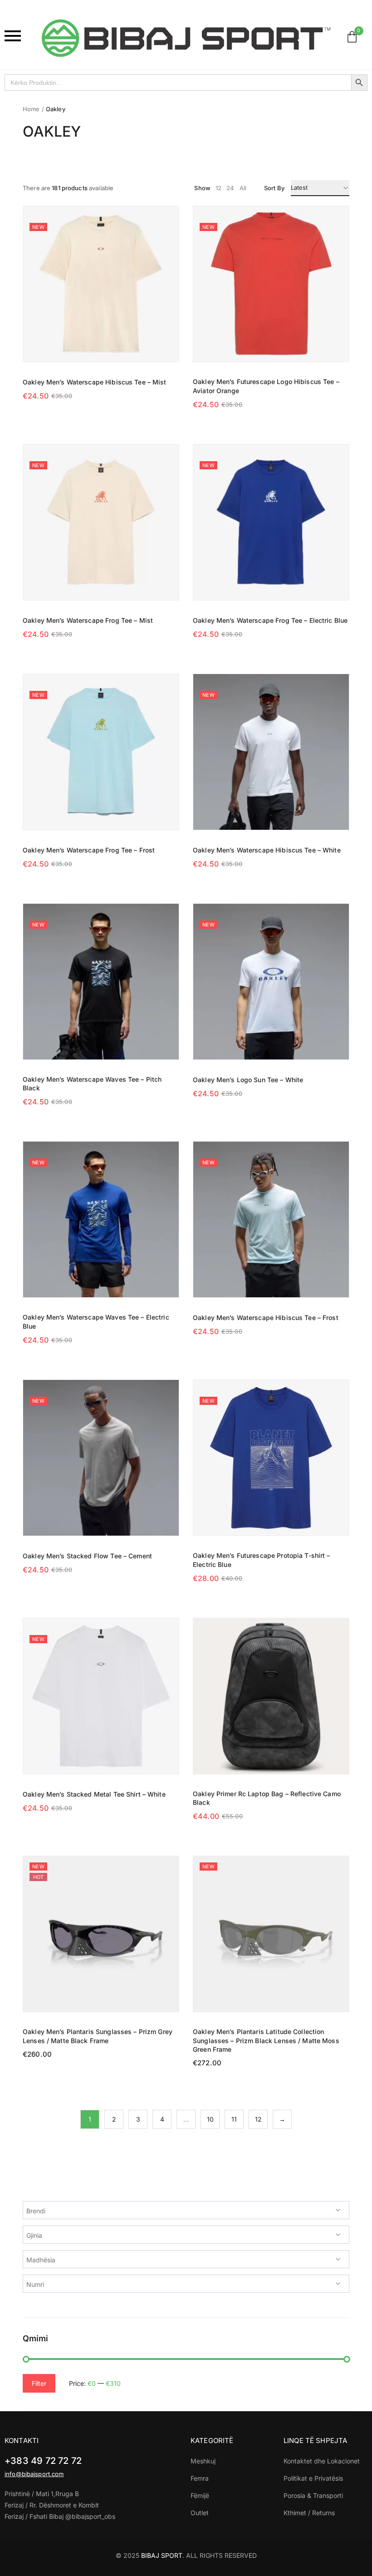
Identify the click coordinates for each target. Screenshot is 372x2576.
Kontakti (22, 2441)
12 (258, 2119)
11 (234, 2119)
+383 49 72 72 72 (43, 2461)
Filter (39, 2383)
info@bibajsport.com (34, 2474)
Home (31, 109)
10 (210, 2119)
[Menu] (19, 36)
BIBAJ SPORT (162, 2555)
